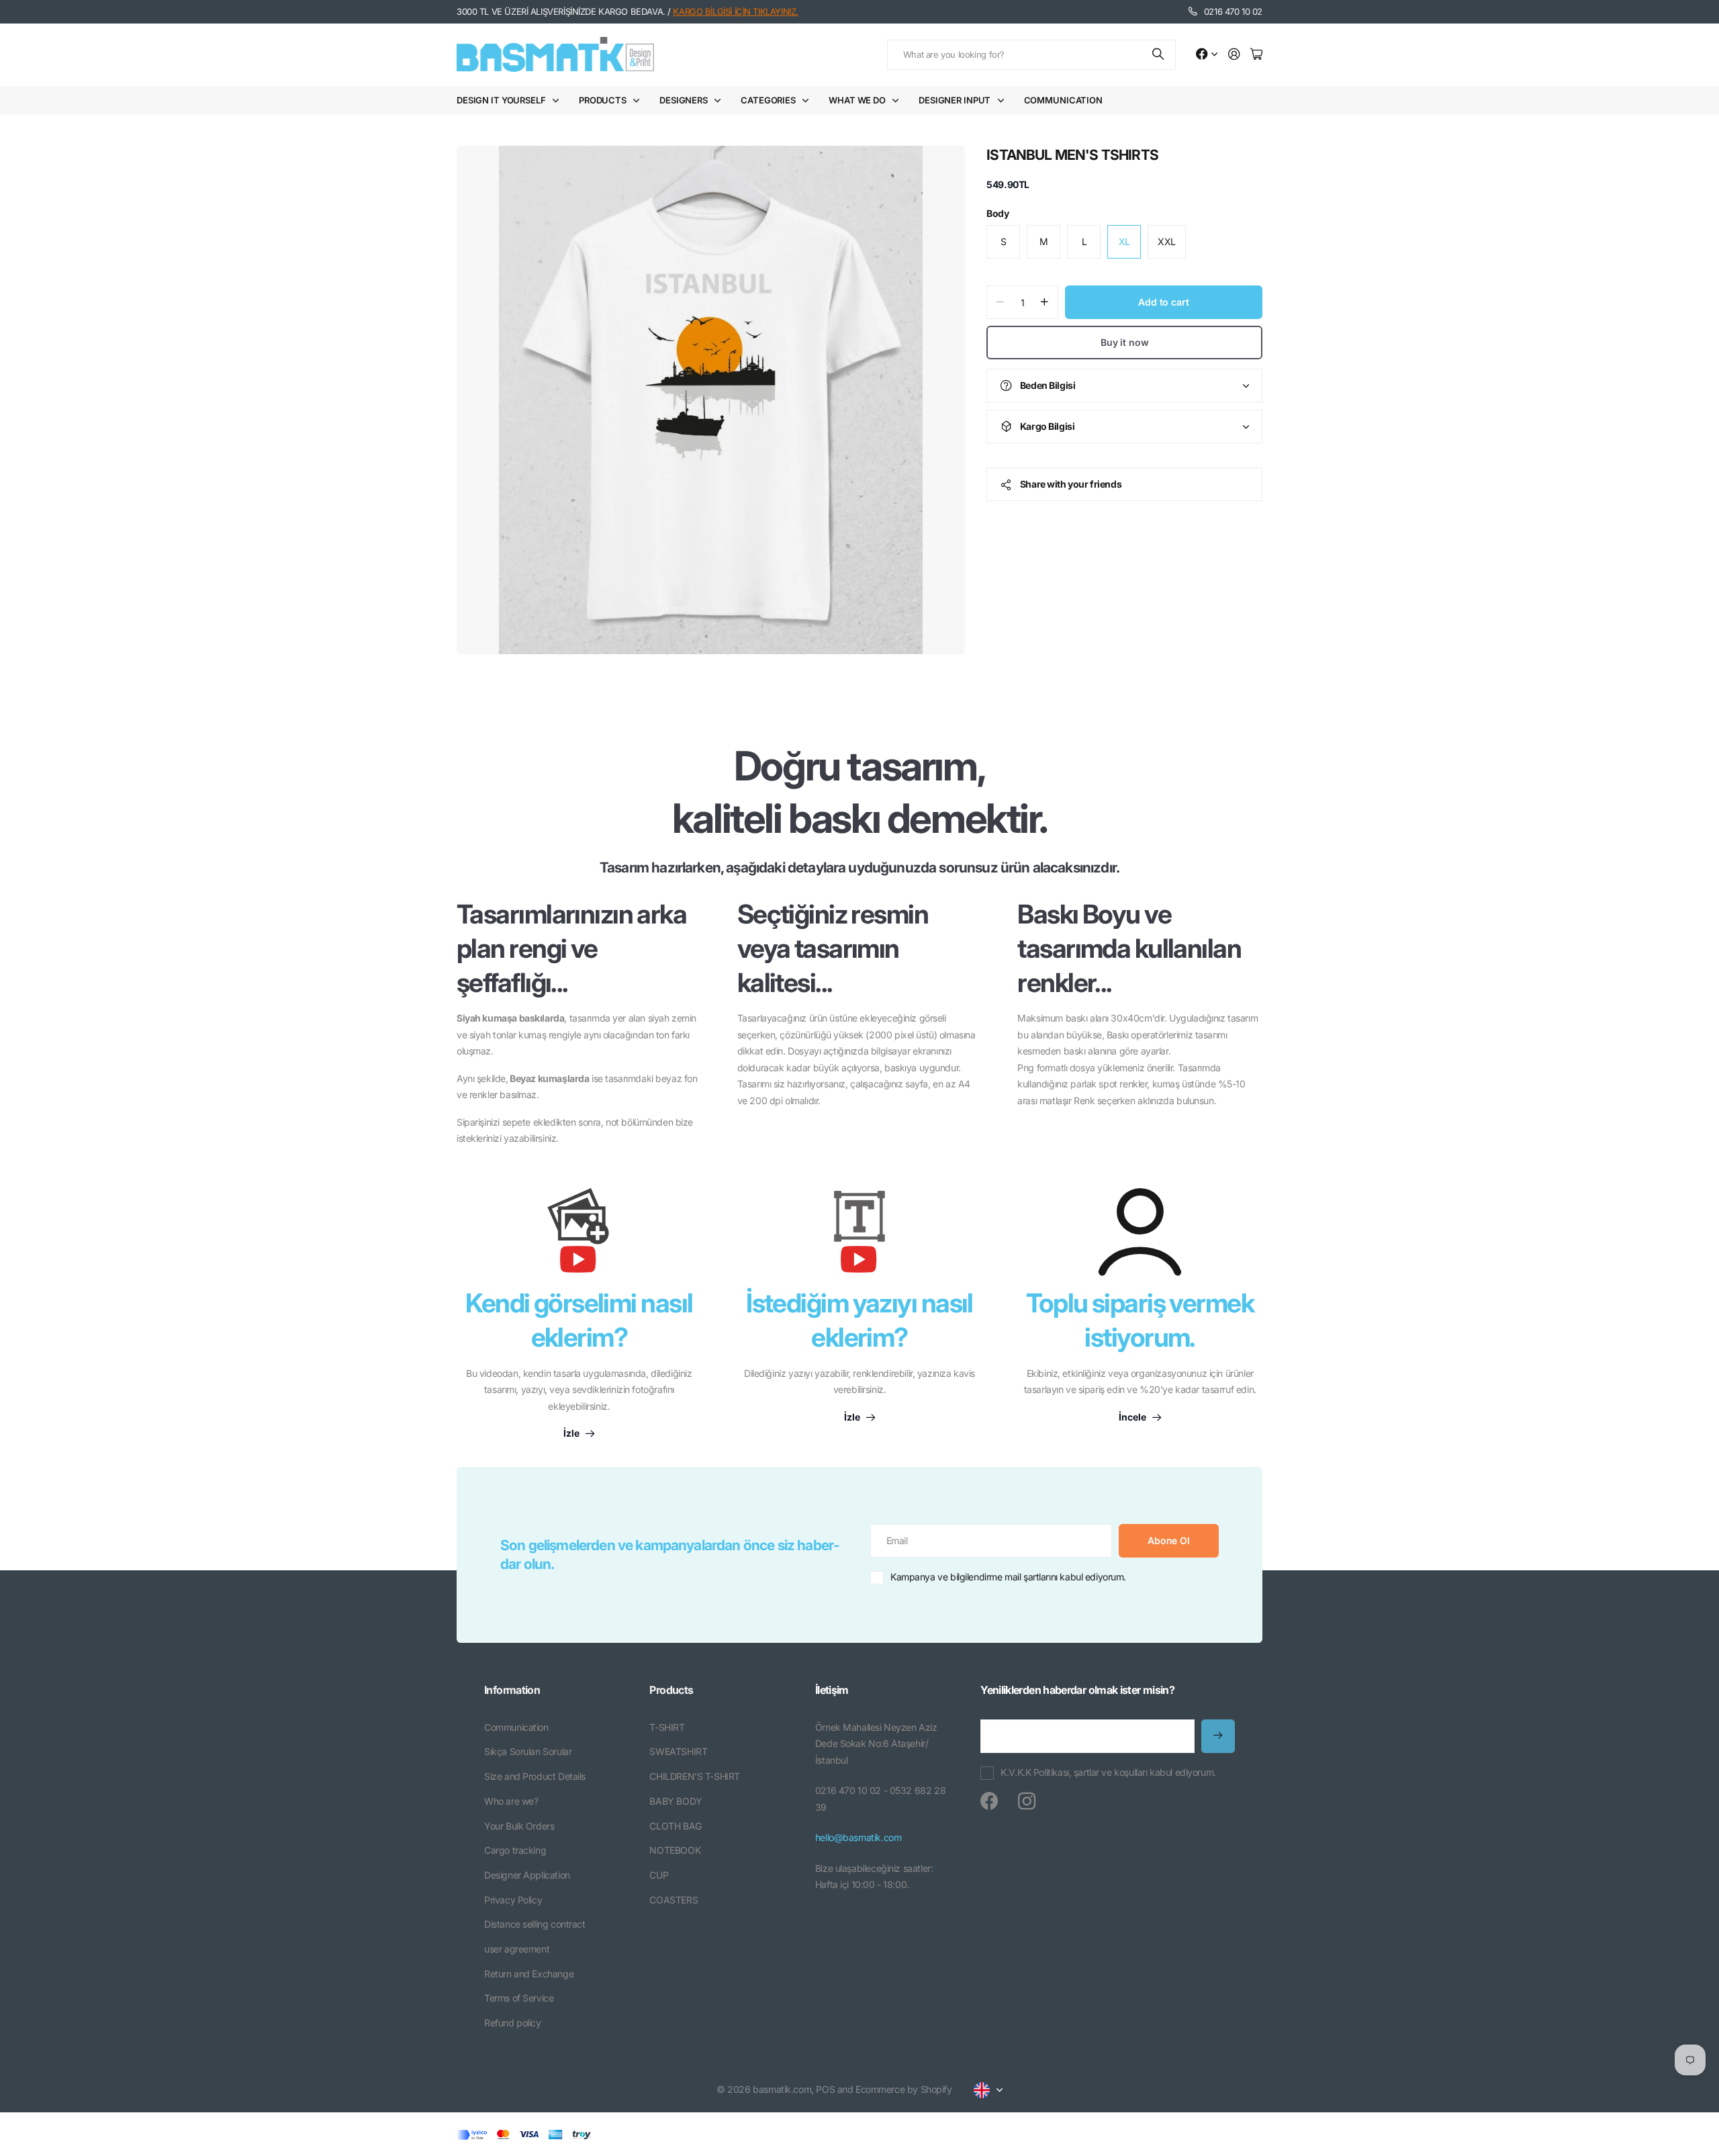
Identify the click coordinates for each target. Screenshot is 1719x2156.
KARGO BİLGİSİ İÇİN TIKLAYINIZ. (735, 11)
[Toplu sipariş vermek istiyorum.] (1140, 1232)
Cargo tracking (515, 1850)
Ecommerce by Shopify (904, 2089)
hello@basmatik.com (858, 1837)
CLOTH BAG (675, 1826)
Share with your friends (1071, 484)
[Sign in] (1234, 55)
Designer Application (527, 1875)
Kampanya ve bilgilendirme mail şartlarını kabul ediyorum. (1008, 1577)
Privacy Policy (513, 1900)
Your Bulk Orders (519, 1826)
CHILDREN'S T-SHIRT (694, 1776)
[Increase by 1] (1044, 302)
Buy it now (1125, 342)
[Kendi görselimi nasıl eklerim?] (579, 1237)
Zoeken (1159, 55)
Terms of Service (519, 1998)
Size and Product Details (535, 1776)
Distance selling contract (535, 1924)
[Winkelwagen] (1256, 55)
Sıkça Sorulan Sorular (528, 1751)
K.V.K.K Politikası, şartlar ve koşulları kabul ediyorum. (1108, 1772)
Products (603, 100)
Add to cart (1163, 302)
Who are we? (511, 1801)
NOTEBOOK (675, 1850)
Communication (1063, 100)
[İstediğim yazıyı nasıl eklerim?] (859, 1237)
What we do (857, 100)
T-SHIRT (667, 1727)
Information (512, 1690)
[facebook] (989, 1801)
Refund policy (513, 2023)
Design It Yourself (501, 100)
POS (825, 2089)
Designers (684, 100)
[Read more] (1207, 55)
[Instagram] (1027, 1801)
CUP (659, 1875)
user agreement (517, 1949)
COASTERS (673, 1900)
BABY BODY (676, 1801)
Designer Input (955, 100)
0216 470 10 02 (1233, 11)
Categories (768, 100)
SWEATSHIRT (678, 1751)
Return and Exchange (529, 1974)
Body (997, 213)
